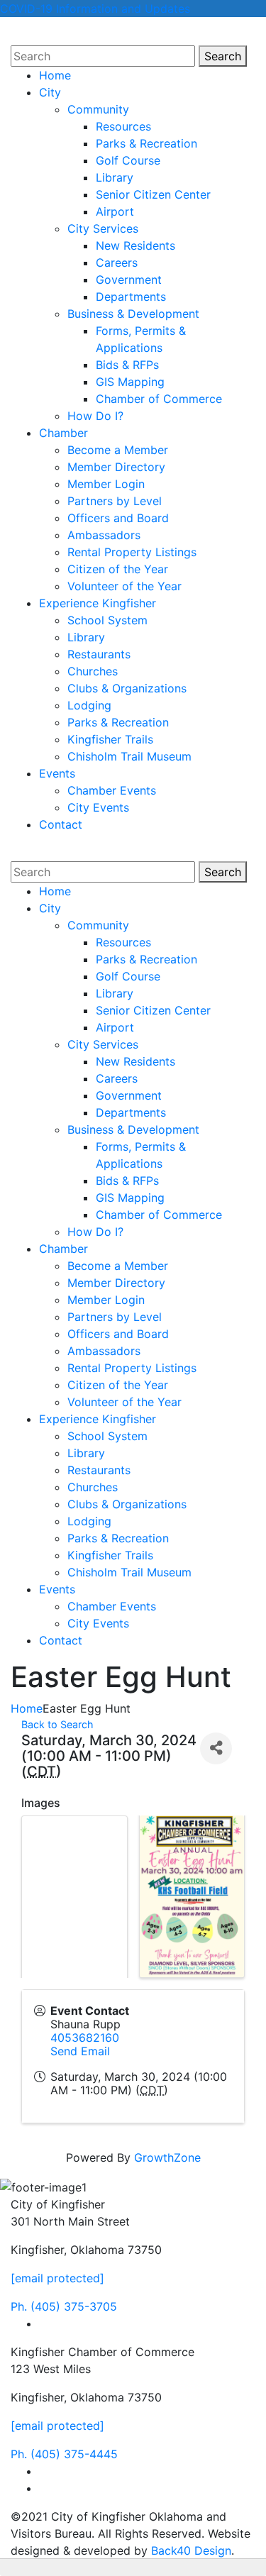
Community (98, 109)
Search (226, 56)
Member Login (106, 484)
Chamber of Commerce (159, 399)
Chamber (63, 433)
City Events (98, 807)
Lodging (89, 705)
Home (55, 75)
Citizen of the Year (118, 569)
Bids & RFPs (127, 365)
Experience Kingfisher (98, 603)
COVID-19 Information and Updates (95, 9)
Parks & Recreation (146, 143)
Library (115, 177)
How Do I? (95, 416)
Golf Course (128, 160)
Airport (115, 211)
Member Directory (116, 467)
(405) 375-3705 (64, 2306)
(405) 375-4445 (64, 2454)
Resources (123, 126)
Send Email (80, 2051)
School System (107, 620)
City (50, 92)
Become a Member (118, 450)
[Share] (216, 1748)
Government (129, 280)
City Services (103, 228)
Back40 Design (191, 2550)
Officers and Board (118, 518)
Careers (117, 262)
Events (57, 773)
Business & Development (133, 314)
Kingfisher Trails (110, 739)
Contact (61, 824)
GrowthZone (167, 2157)
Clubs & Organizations (127, 688)
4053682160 (85, 2038)
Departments (131, 297)
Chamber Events (112, 790)
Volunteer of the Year (124, 586)
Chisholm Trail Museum (129, 756)
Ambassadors (104, 535)
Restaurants (99, 654)
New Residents (135, 245)
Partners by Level (115, 501)
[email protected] (57, 2278)
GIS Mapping (130, 382)
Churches (93, 671)
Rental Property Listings (132, 552)
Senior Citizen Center (153, 194)
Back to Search (57, 1724)
